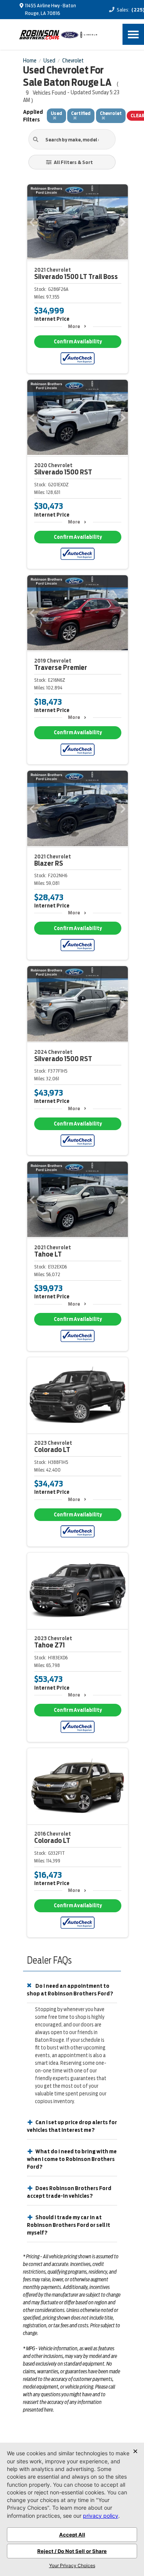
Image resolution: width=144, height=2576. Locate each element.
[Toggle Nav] (133, 34)
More (74, 326)
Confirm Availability (78, 342)
